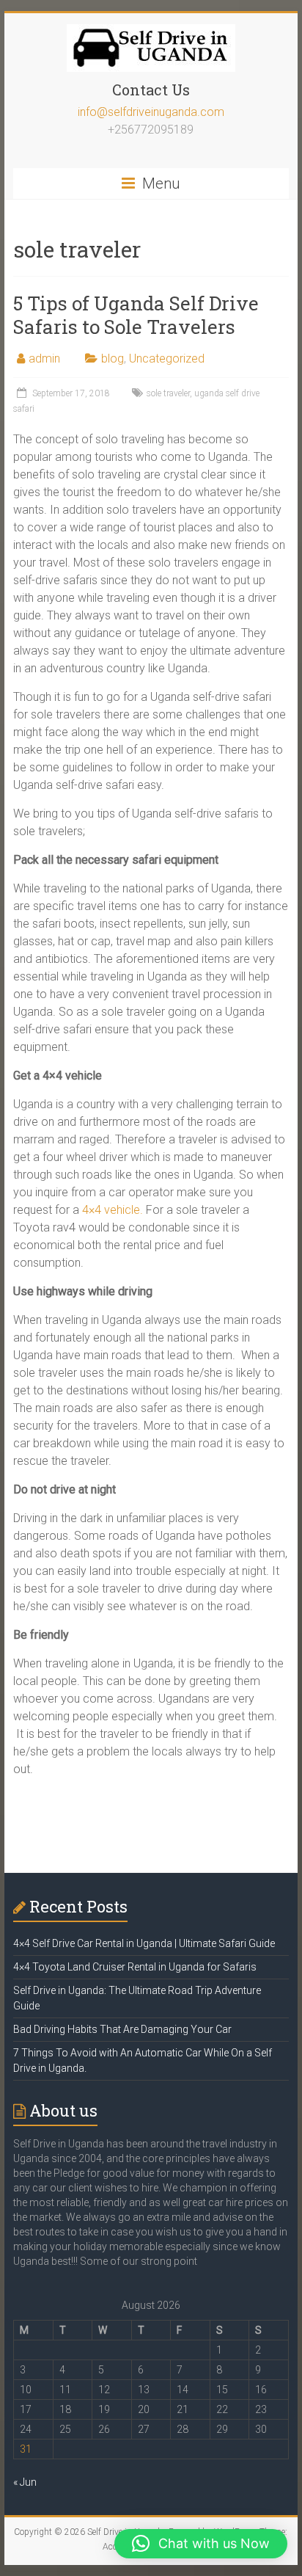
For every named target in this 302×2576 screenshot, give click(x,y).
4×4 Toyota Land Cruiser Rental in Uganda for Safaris (135, 1967)
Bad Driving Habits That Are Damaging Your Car (122, 2029)
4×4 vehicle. (113, 1210)
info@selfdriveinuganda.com (151, 112)
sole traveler (168, 393)
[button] (201, 2544)
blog (113, 359)
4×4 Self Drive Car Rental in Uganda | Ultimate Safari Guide (144, 1943)
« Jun (25, 2482)
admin (44, 359)
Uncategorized (167, 359)
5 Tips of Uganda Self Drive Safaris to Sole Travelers (136, 315)
